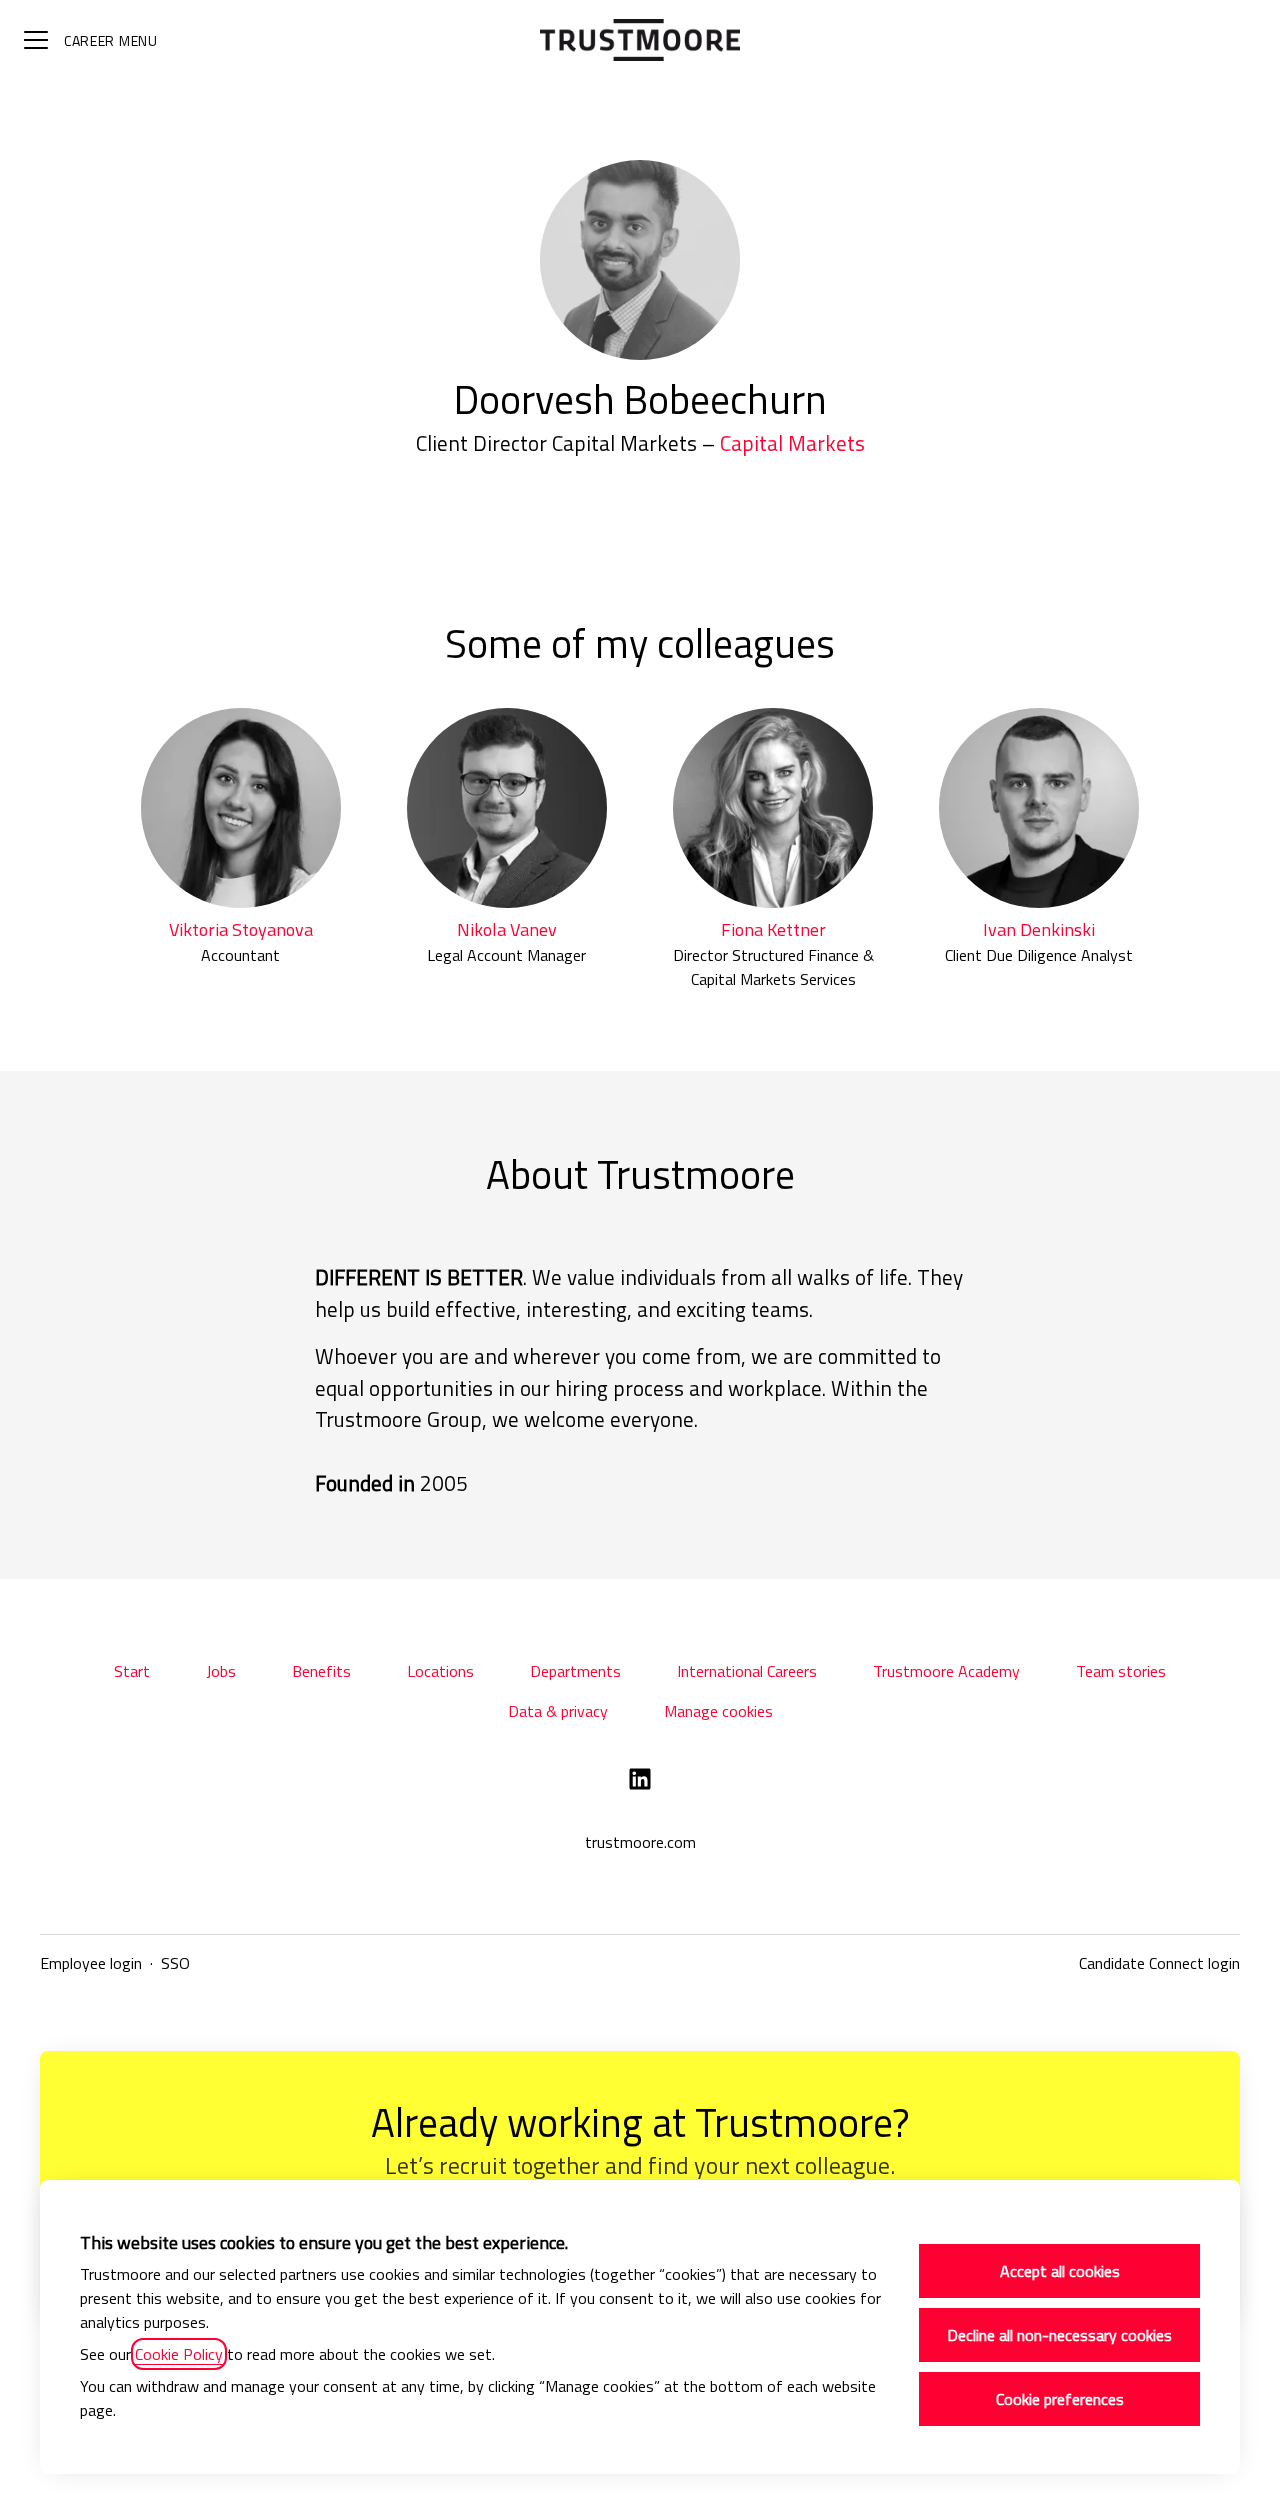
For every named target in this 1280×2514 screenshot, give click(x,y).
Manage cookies (718, 1711)
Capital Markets (792, 443)
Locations (440, 1671)
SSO (175, 1963)
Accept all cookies (1060, 2271)
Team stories (1121, 1671)
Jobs (221, 1671)
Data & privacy (558, 1711)
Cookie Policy (179, 2354)
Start (132, 1671)
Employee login (91, 1963)
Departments (575, 1671)
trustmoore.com (640, 1842)
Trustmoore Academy (946, 1671)
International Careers (747, 1671)
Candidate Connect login (1159, 1963)
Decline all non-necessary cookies (1059, 2335)
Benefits (321, 1671)
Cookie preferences (1060, 2399)
